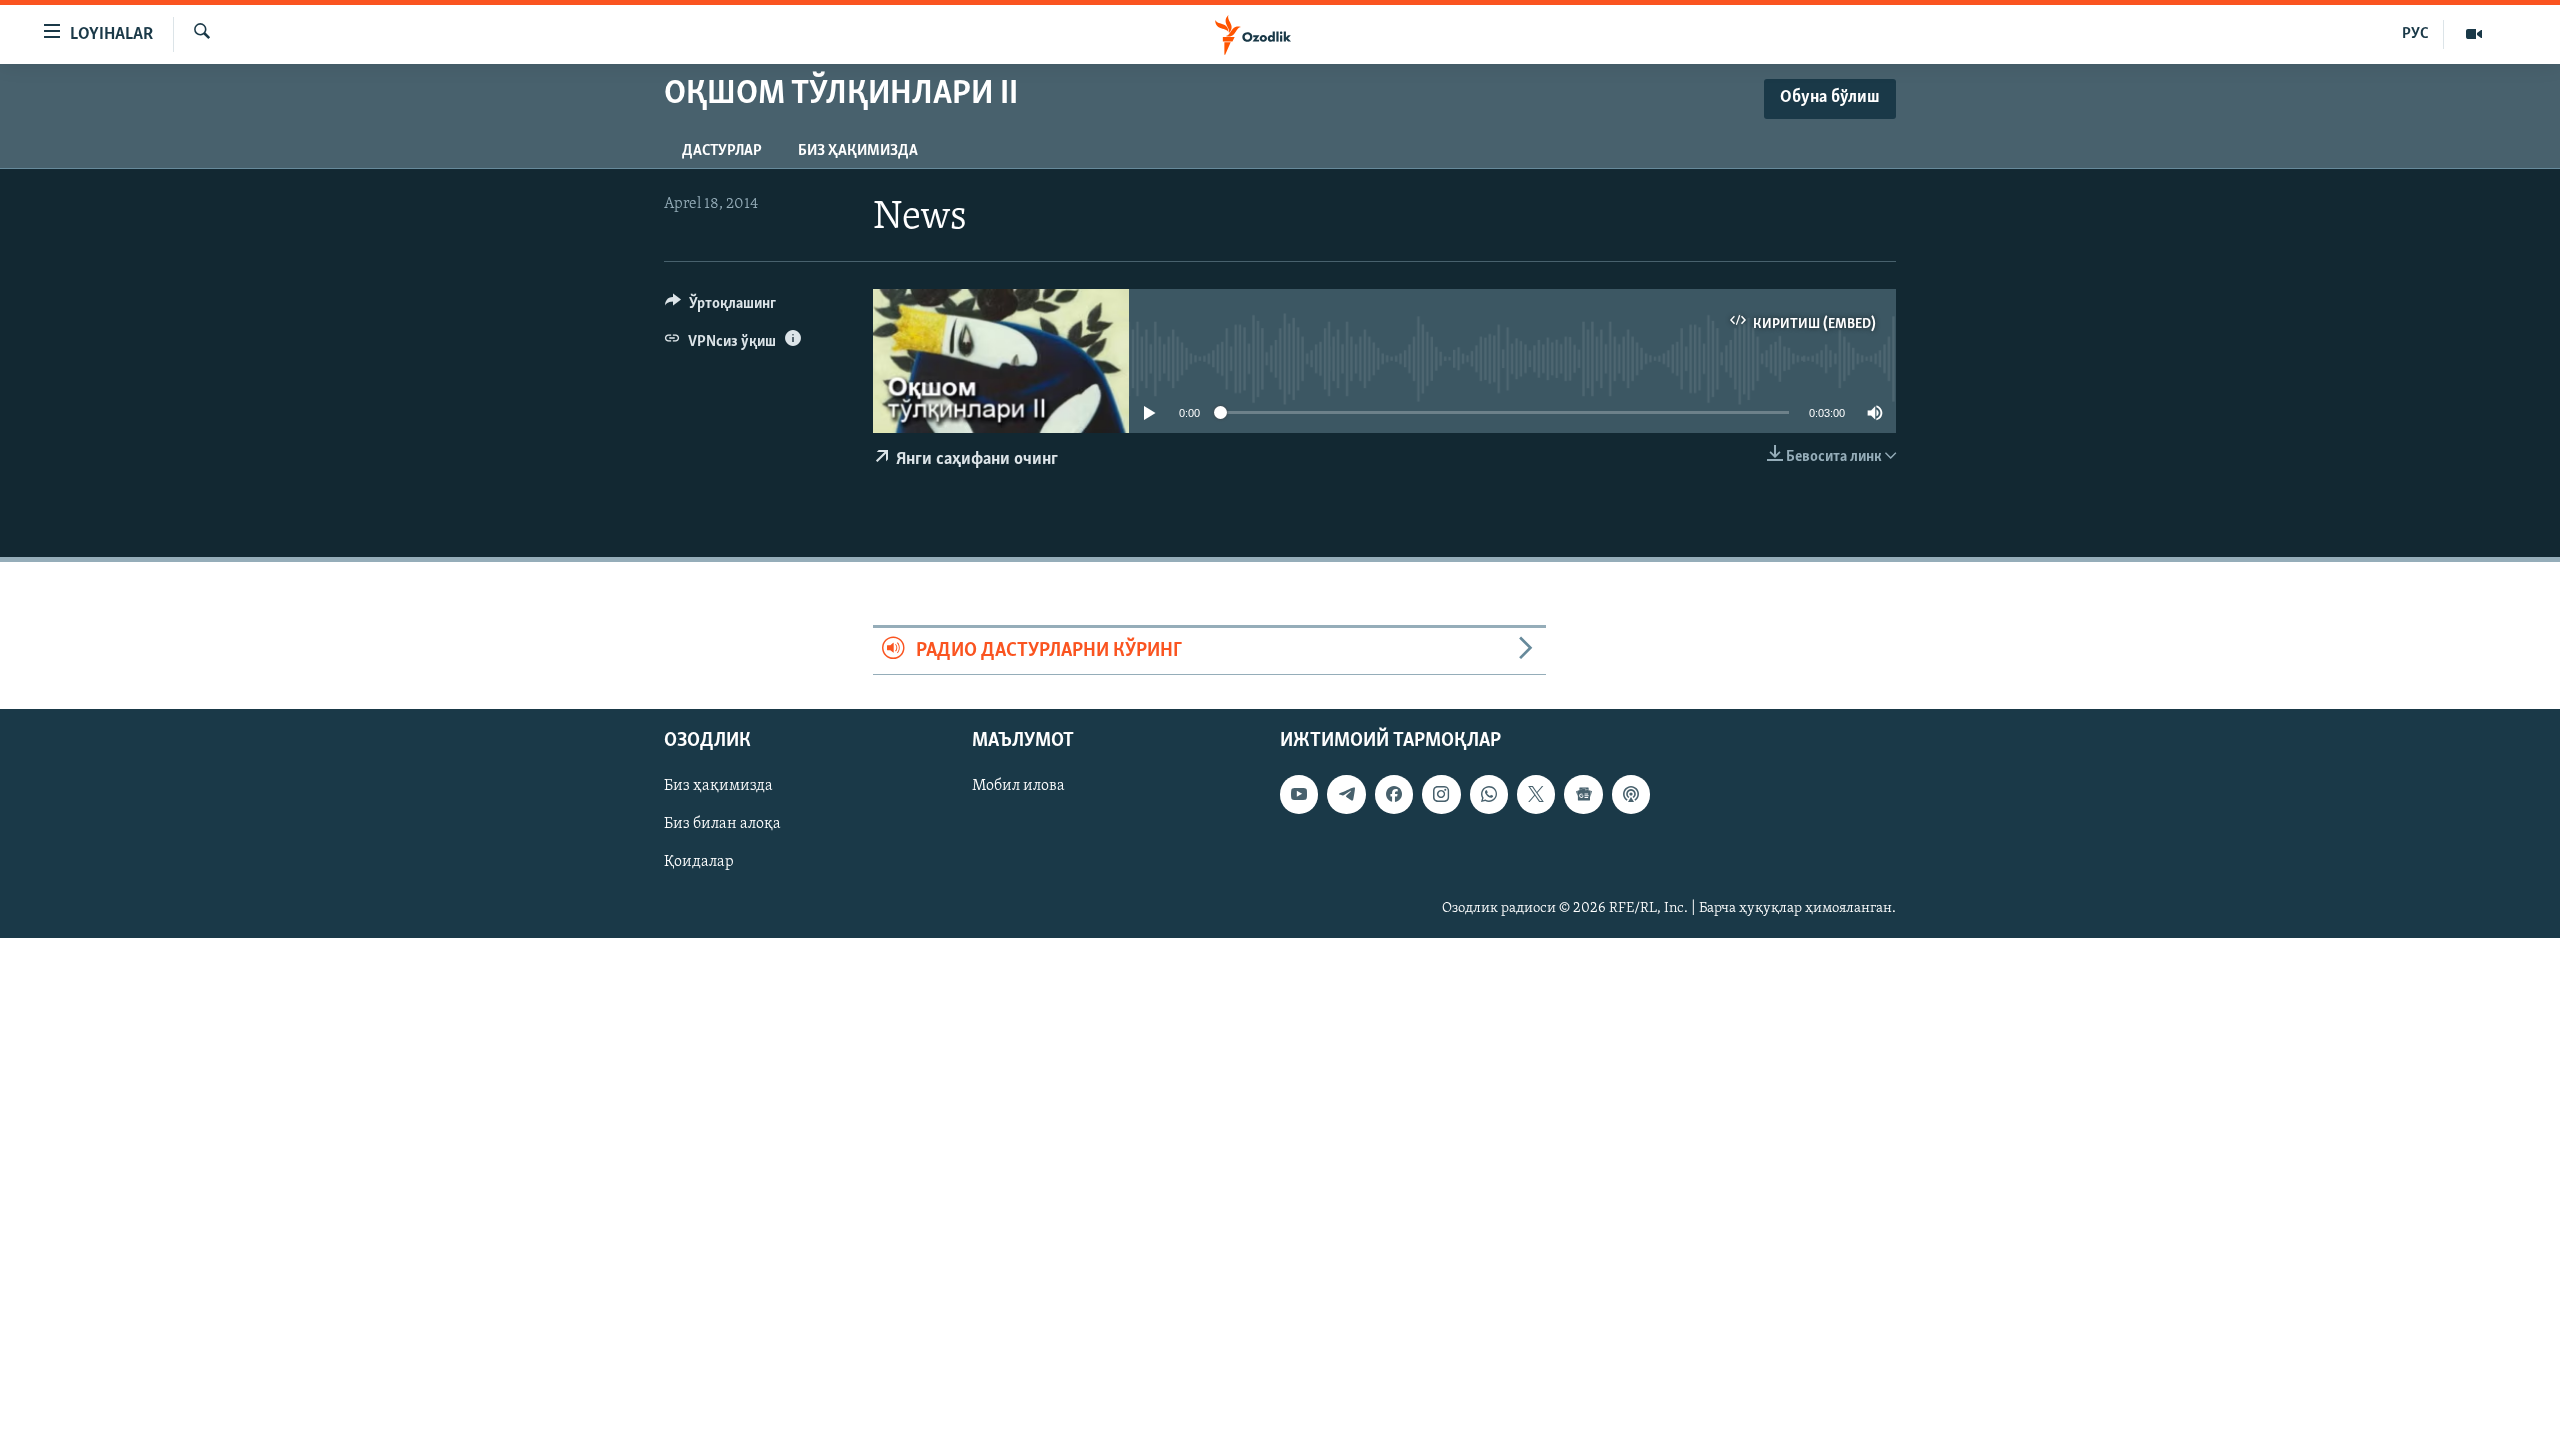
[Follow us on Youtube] (1299, 795)
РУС (2415, 34)
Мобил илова (1018, 787)
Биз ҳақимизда (858, 151)
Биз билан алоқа (722, 825)
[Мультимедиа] (2474, 34)
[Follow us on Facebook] (1394, 795)
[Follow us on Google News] (1583, 795)
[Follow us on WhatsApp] (1489, 795)
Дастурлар (722, 151)
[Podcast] (1631, 795)
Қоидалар (699, 863)
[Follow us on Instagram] (1441, 795)
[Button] (720, 308)
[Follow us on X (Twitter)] (1536, 795)
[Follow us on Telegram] (1346, 795)
